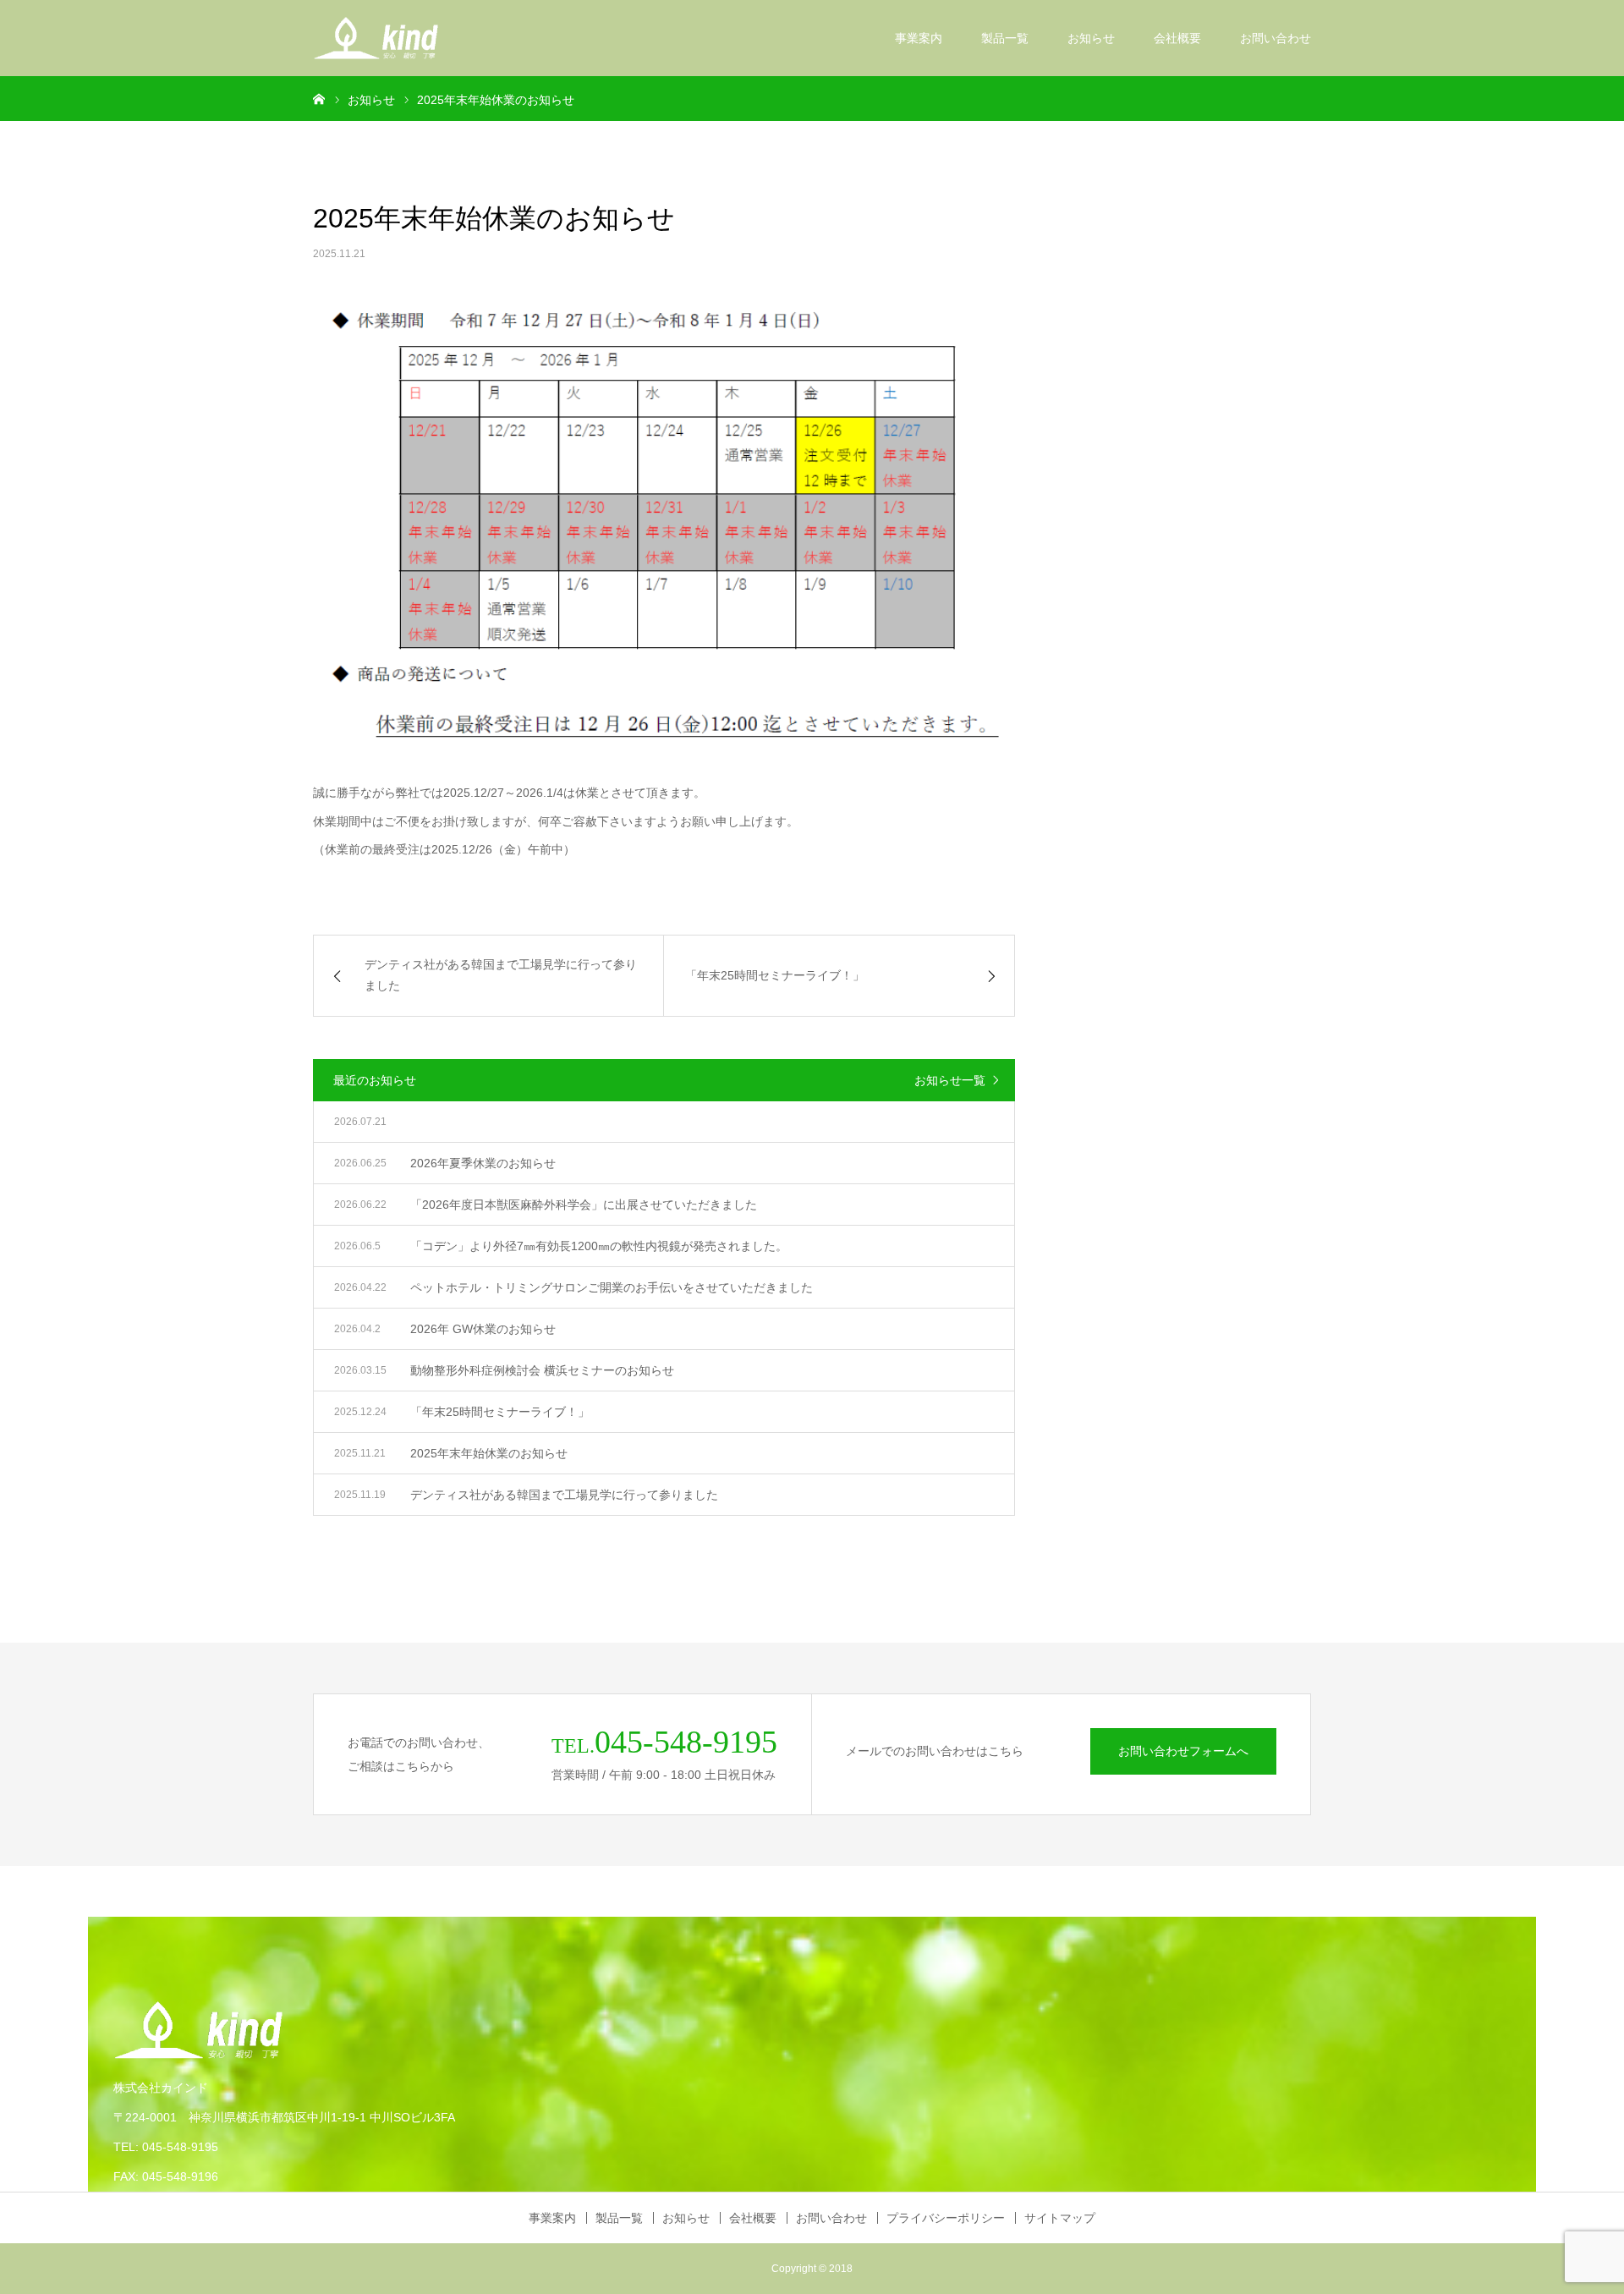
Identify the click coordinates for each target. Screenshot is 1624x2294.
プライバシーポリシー (946, 2218)
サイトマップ (1060, 2218)
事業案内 (919, 38)
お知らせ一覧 (950, 1080)
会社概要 (1177, 38)
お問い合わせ (1276, 38)
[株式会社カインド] (376, 38)
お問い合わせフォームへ (1183, 1751)
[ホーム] (319, 98)
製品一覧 (1005, 38)
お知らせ (1091, 38)
